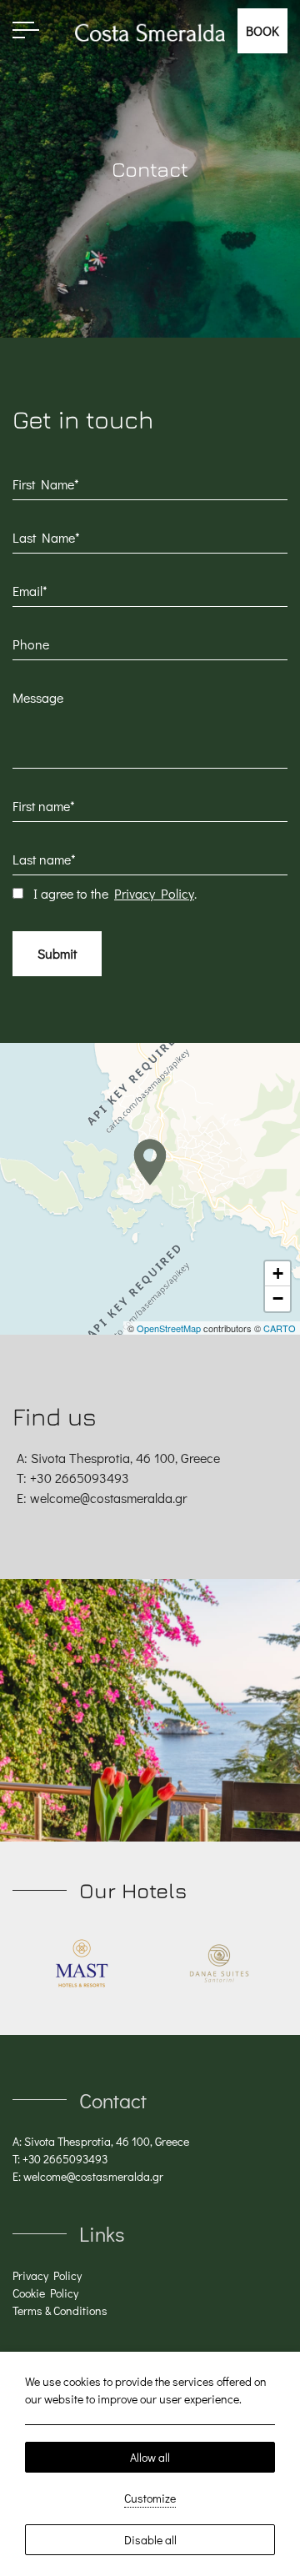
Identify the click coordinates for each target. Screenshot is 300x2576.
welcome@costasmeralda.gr (108, 1498)
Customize (150, 2498)
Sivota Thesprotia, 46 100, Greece (125, 1458)
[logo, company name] (81, 1963)
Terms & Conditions (60, 2310)
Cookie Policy (45, 2293)
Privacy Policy (154, 893)
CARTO (280, 1328)
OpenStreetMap (169, 1328)
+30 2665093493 (78, 1478)
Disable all (150, 2540)
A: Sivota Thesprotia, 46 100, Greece (101, 2141)
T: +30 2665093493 (60, 2159)
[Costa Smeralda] (150, 30)
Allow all (150, 2457)
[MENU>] (26, 30)
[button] (150, 1162)
